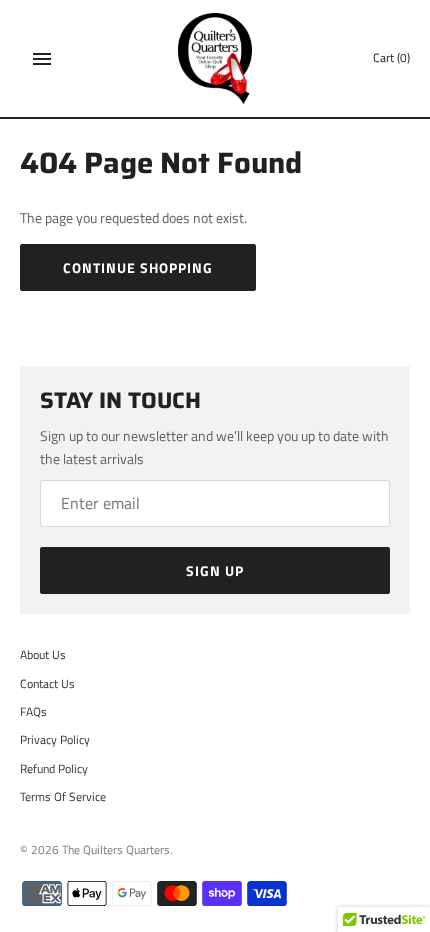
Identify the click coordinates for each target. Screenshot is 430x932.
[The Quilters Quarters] (215, 58)
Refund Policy (54, 769)
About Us (43, 655)
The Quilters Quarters (116, 850)
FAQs (33, 712)
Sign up (215, 570)
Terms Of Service (63, 797)
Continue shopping (138, 267)
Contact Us (47, 684)
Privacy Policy (55, 740)
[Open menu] (42, 59)
